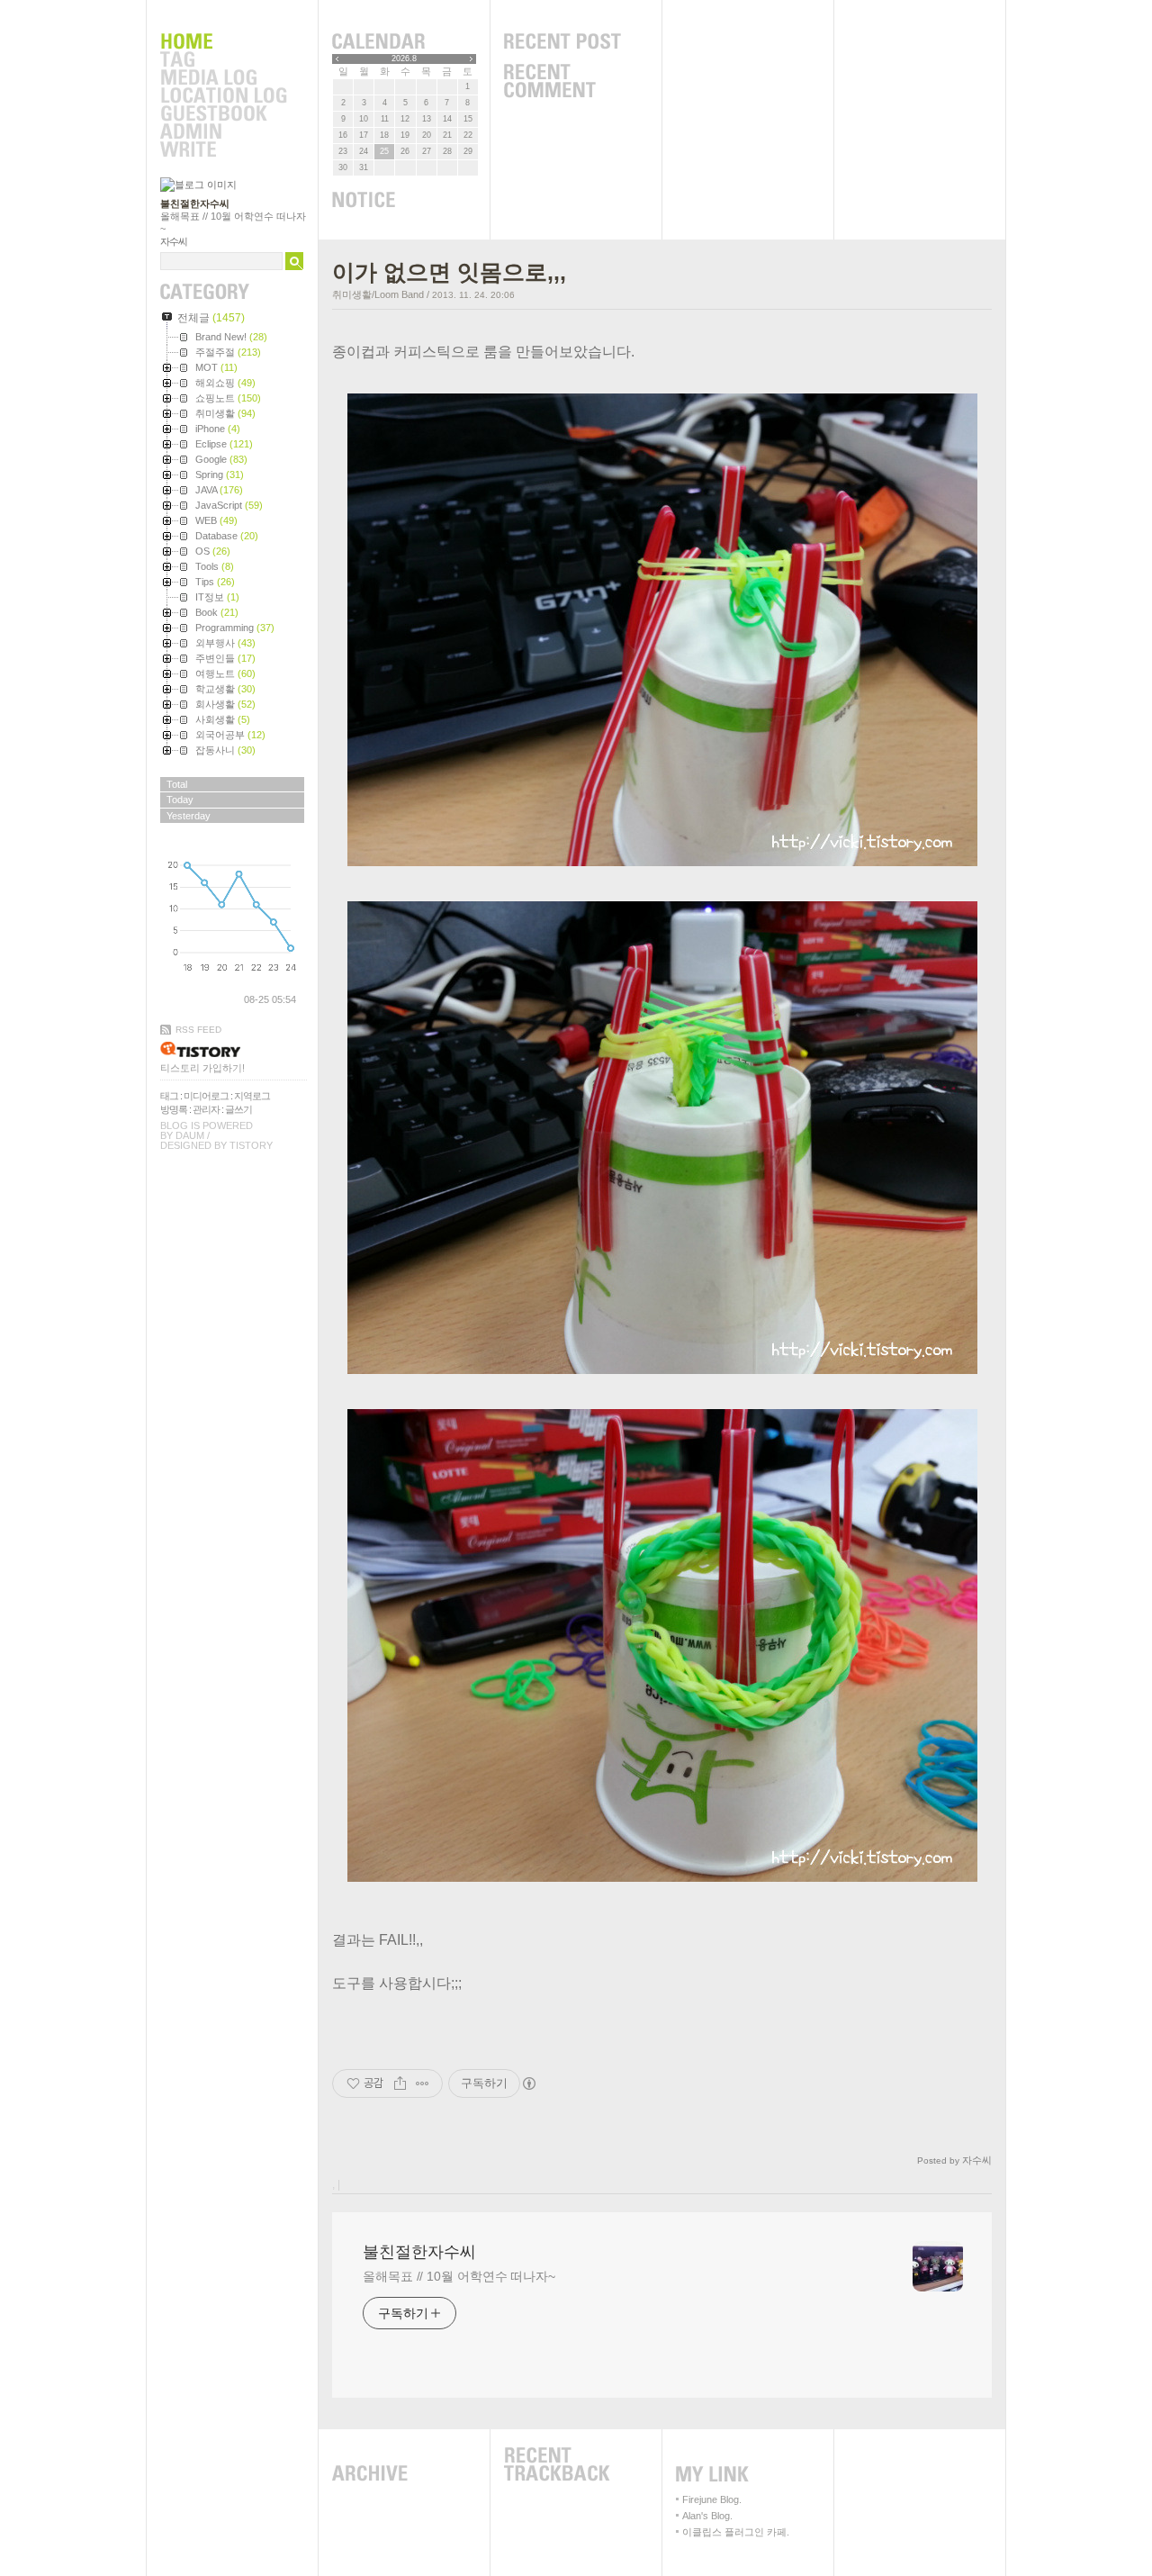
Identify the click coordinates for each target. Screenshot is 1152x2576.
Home (223, 42)
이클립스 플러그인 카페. (736, 2532)
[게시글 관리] (423, 2083)
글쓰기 (238, 1109)
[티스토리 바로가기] (234, 1049)
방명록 (174, 1109)
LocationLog (223, 96)
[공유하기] (400, 2083)
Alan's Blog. (707, 2516)
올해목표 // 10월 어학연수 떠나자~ (459, 2276)
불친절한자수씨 (195, 203)
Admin (223, 132)
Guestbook (223, 114)
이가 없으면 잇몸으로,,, (449, 272)
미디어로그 (206, 1096)
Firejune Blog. (712, 2499)
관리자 (206, 1109)
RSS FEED (198, 1030)
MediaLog (223, 78)
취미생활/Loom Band (378, 294)
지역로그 (252, 1096)
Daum (190, 1135)
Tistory (251, 1145)
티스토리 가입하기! (202, 1068)
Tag (223, 60)
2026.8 (404, 59)
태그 (169, 1096)
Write (223, 150)
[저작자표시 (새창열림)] (528, 2083)
